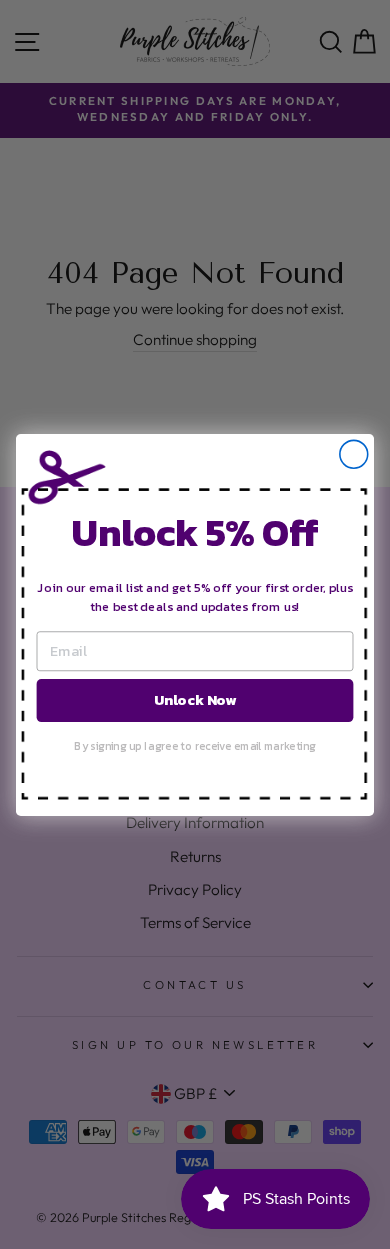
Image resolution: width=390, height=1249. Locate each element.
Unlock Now (195, 699)
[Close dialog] (354, 454)
